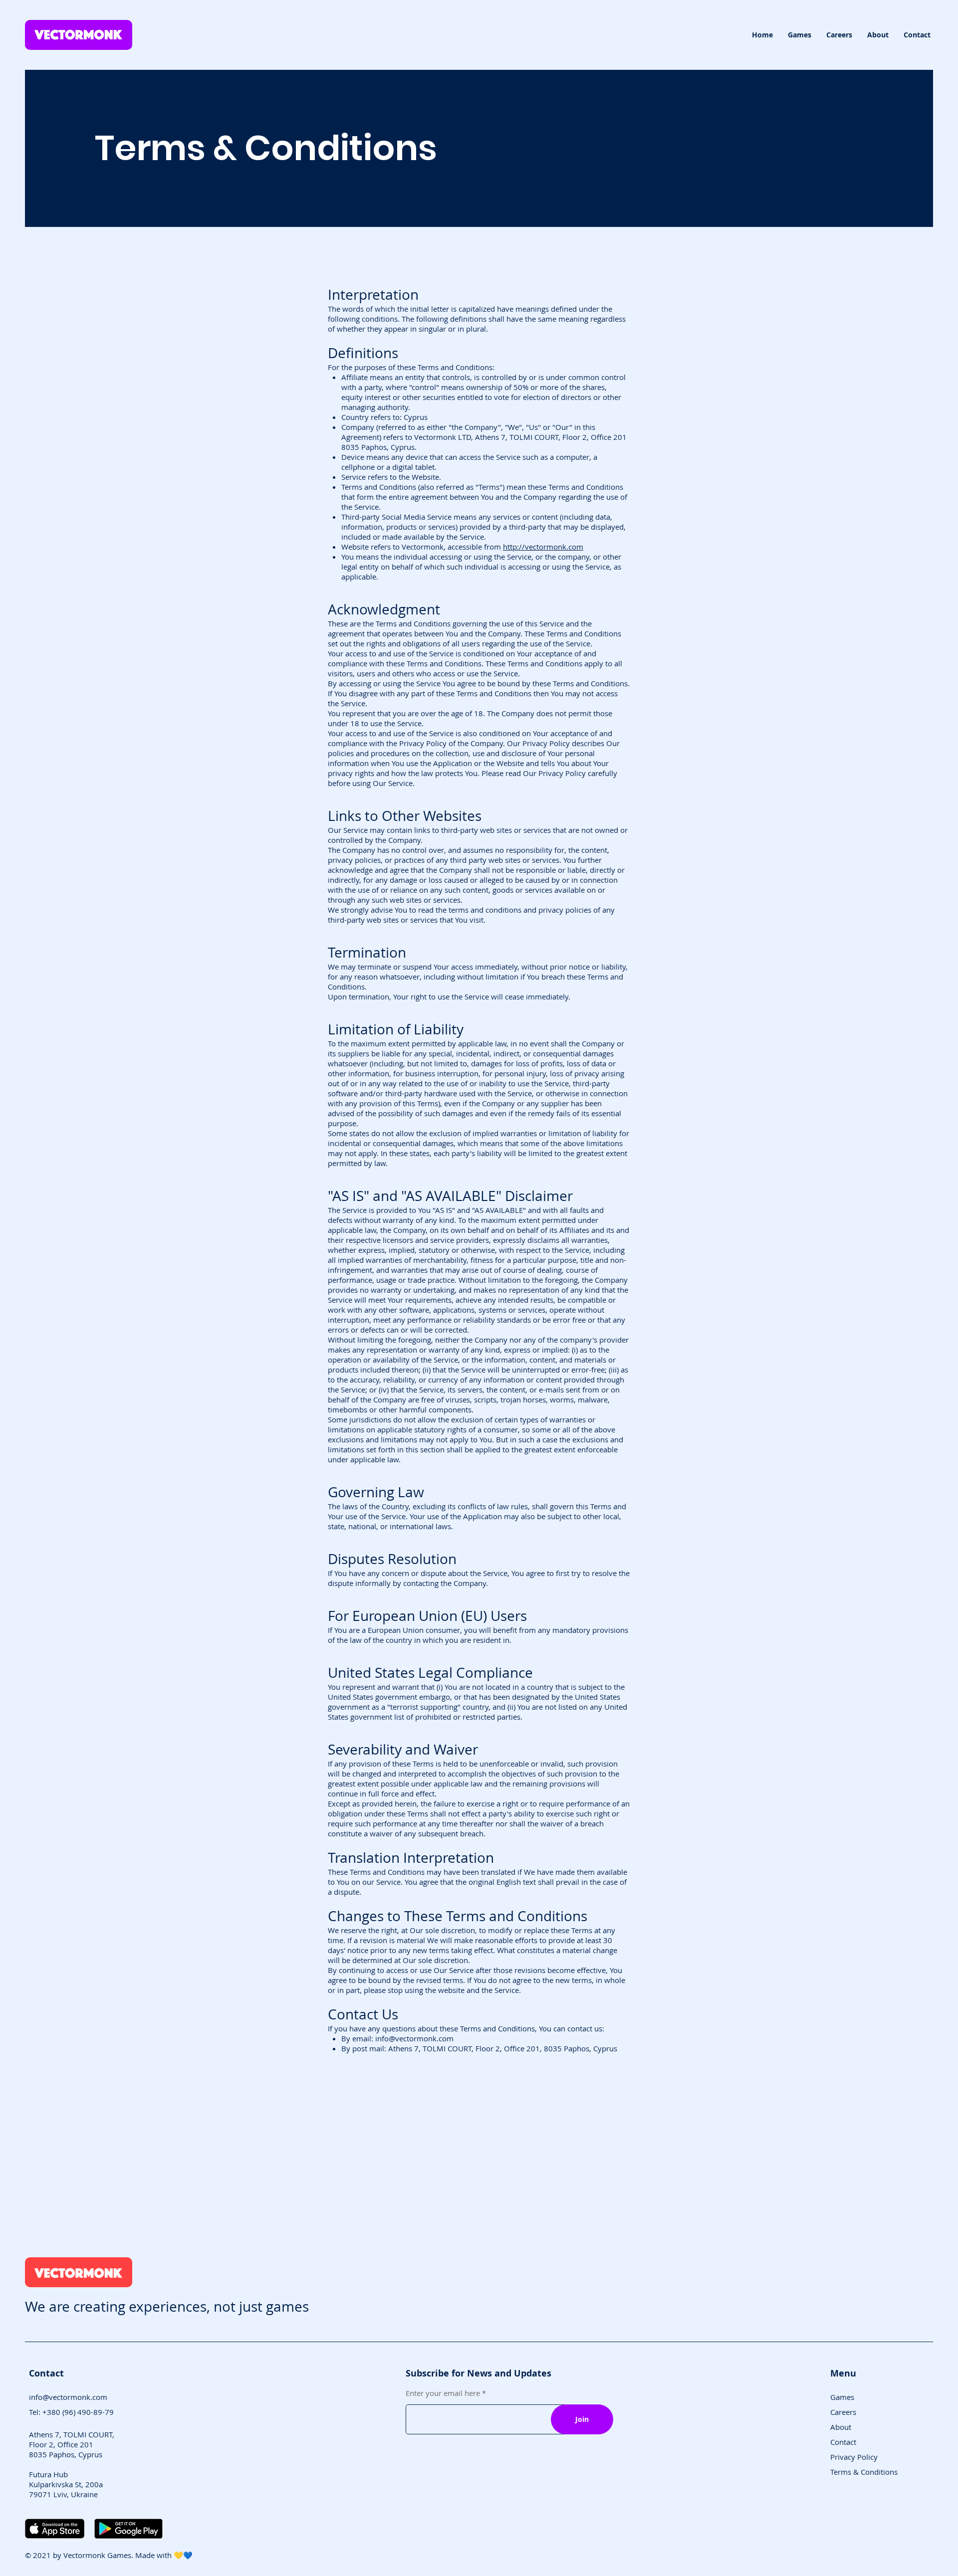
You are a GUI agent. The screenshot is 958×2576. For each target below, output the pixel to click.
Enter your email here (443, 2393)
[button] (800, 35)
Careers (843, 2412)
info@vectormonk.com (414, 2038)
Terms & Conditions (864, 2472)
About (841, 2427)
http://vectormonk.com (543, 547)
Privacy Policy (854, 2457)
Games (842, 2397)
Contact (843, 2442)
